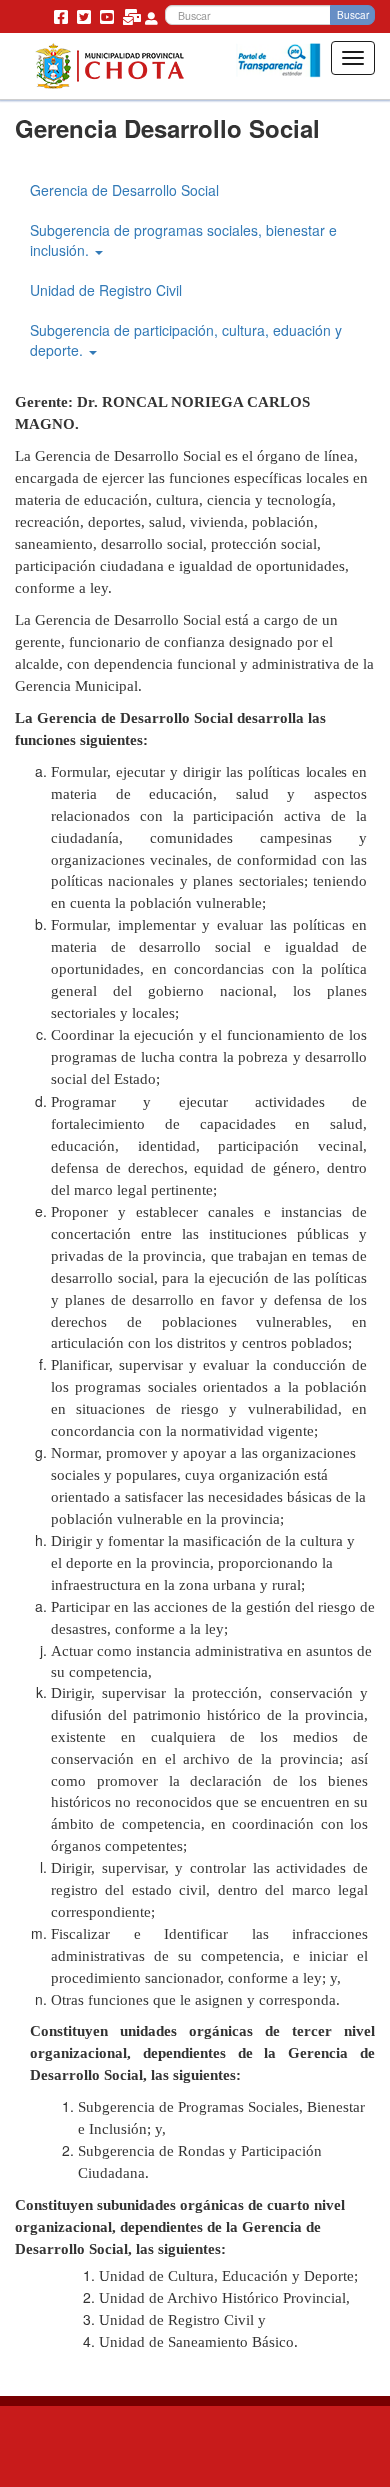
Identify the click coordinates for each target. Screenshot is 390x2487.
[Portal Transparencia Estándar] (278, 60)
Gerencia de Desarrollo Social (124, 190)
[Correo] (134, 16)
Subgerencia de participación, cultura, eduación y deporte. (186, 340)
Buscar (353, 15)
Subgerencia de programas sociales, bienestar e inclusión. (183, 240)
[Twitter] (86, 16)
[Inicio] (109, 66)
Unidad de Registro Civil (106, 290)
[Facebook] (63, 16)
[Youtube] (109, 16)
